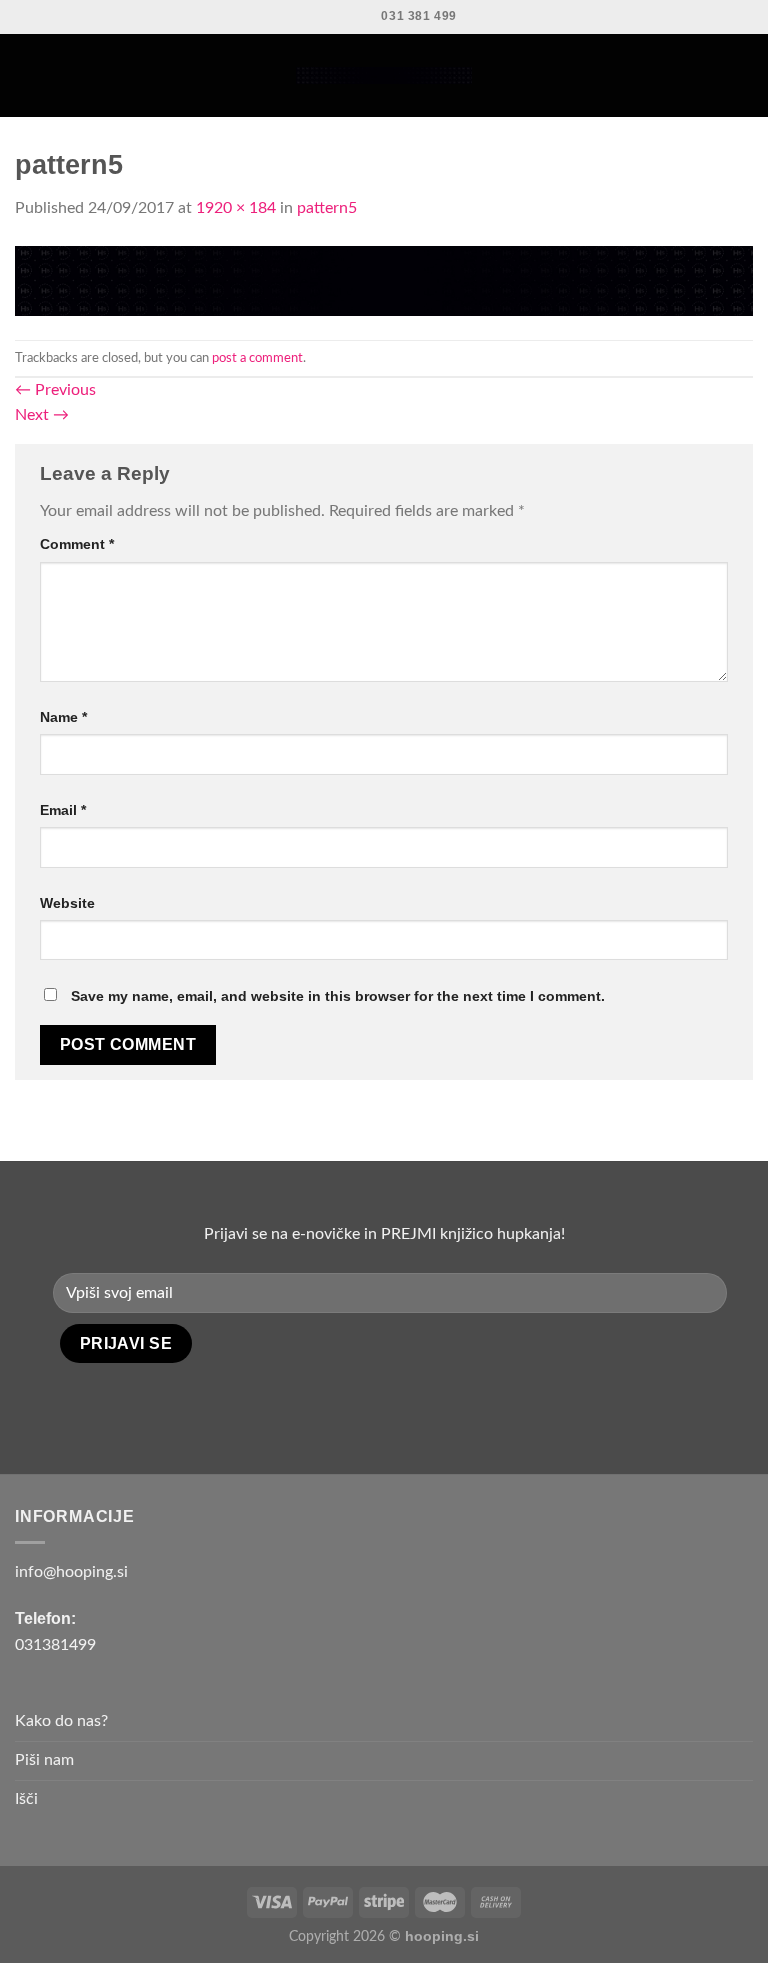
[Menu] (27, 75)
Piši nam (44, 1760)
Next (42, 415)
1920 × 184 (236, 208)
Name (63, 717)
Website (67, 903)
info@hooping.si (71, 1572)
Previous (55, 390)
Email (63, 810)
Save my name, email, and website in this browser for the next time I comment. (338, 996)
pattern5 (327, 208)
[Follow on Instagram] (383, 1404)
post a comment (257, 358)
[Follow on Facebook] (354, 1404)
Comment (77, 544)
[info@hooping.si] (321, 17)
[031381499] (356, 17)
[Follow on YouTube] (412, 1404)
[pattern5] (384, 280)
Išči (26, 1799)
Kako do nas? (61, 1721)
